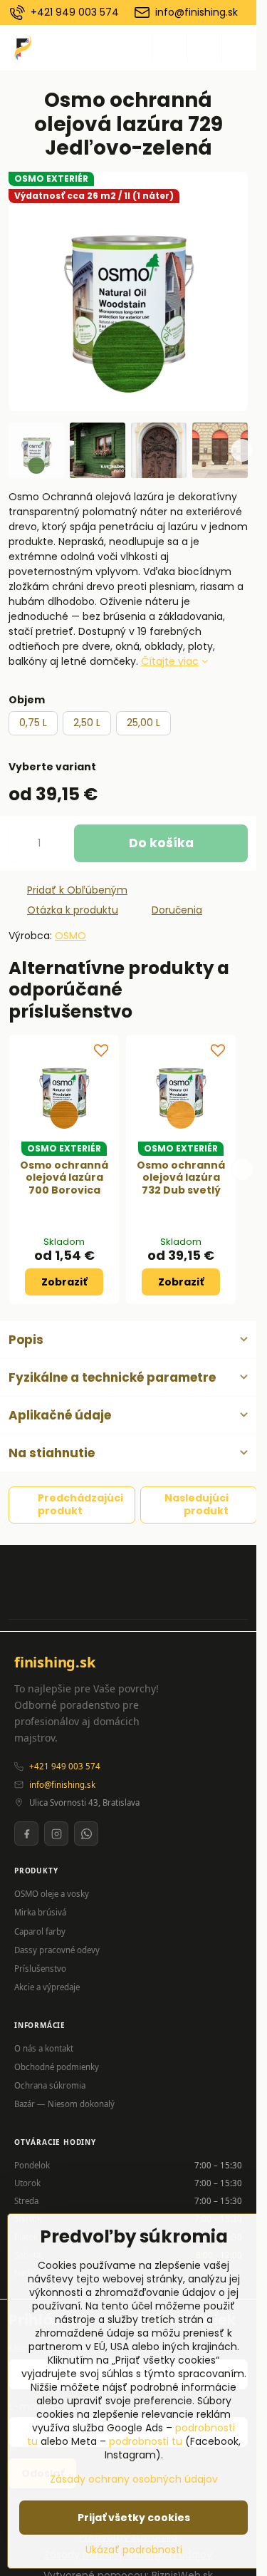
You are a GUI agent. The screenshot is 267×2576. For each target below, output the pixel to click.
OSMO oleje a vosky (52, 1894)
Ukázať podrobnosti (134, 2550)
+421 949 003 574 (65, 1766)
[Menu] (239, 48)
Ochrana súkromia (50, 2085)
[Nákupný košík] (204, 48)
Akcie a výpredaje (47, 1987)
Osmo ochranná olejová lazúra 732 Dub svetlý (181, 1178)
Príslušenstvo (40, 1969)
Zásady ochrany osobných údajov (134, 2479)
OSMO (70, 936)
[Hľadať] (169, 48)
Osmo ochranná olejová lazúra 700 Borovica (64, 1178)
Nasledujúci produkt (197, 1504)
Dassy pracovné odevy (57, 1950)
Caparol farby (40, 1931)
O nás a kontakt (44, 2048)
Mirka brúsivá (40, 1912)
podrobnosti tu (147, 2441)
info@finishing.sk (62, 1785)
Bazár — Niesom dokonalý (64, 2104)
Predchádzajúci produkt (80, 1504)
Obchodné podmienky (57, 2067)
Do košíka (161, 843)
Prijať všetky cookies (134, 2518)
